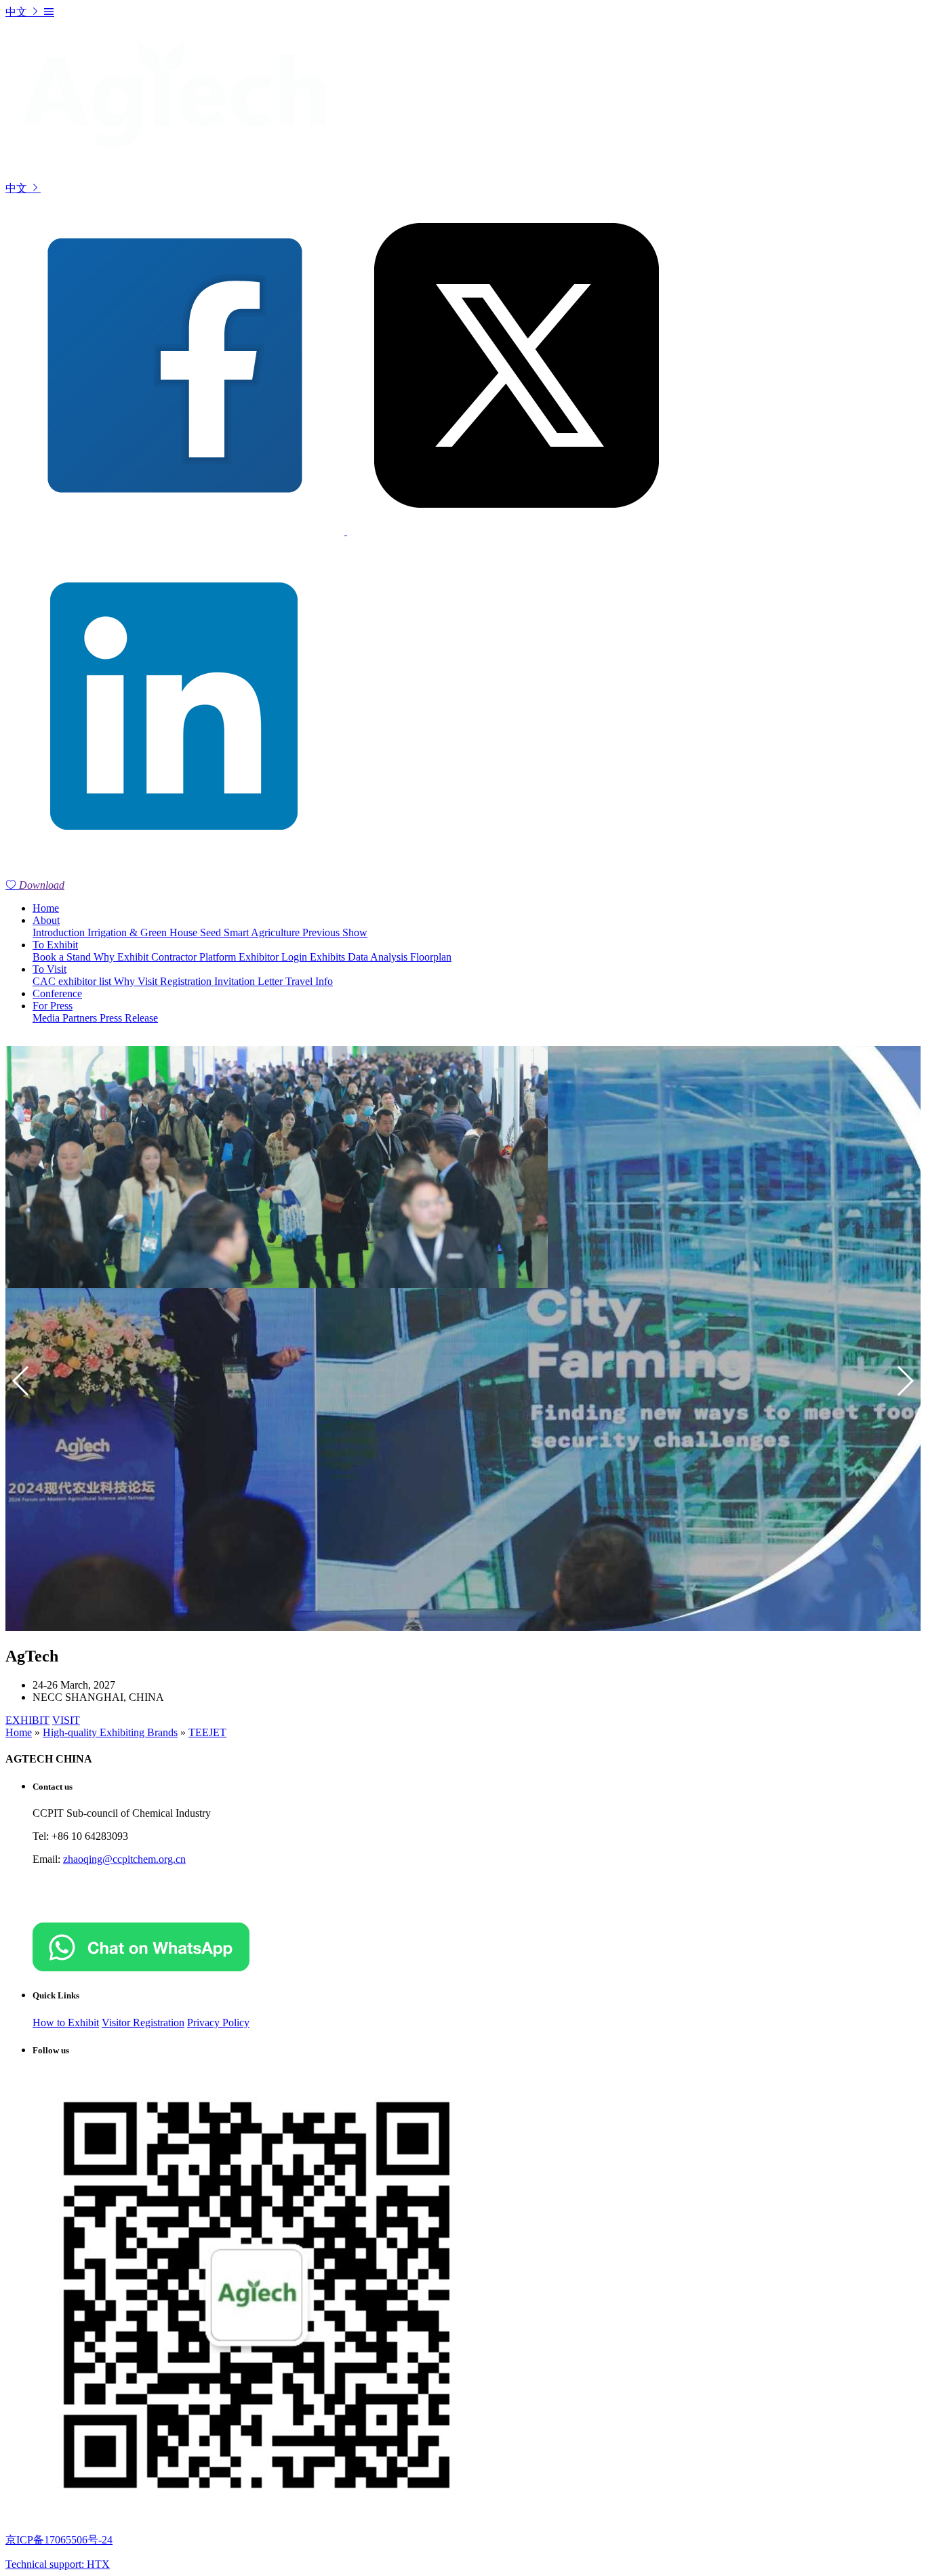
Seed (212, 932)
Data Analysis (379, 957)
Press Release (129, 1018)
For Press (53, 1006)
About (46, 920)
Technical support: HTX (58, 2564)
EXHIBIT (27, 1720)
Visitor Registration (143, 2022)
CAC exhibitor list (73, 981)
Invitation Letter (250, 981)
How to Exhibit (66, 2022)
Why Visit (137, 981)
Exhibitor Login (274, 957)
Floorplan (431, 957)
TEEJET (207, 1732)
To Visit (49, 969)
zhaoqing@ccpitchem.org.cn (124, 1859)
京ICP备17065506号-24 (59, 2540)
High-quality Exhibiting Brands (110, 1732)
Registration (187, 981)
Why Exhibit (122, 957)
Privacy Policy (218, 2022)
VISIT (66, 1720)
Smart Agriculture (263, 932)
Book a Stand (63, 957)
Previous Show (335, 932)
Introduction (60, 932)
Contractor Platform (195, 957)
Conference (57, 993)
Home (46, 908)
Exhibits (329, 957)
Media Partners (66, 1018)
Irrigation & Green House (144, 932)
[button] (905, 1381)
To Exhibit (55, 945)
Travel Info (309, 981)
